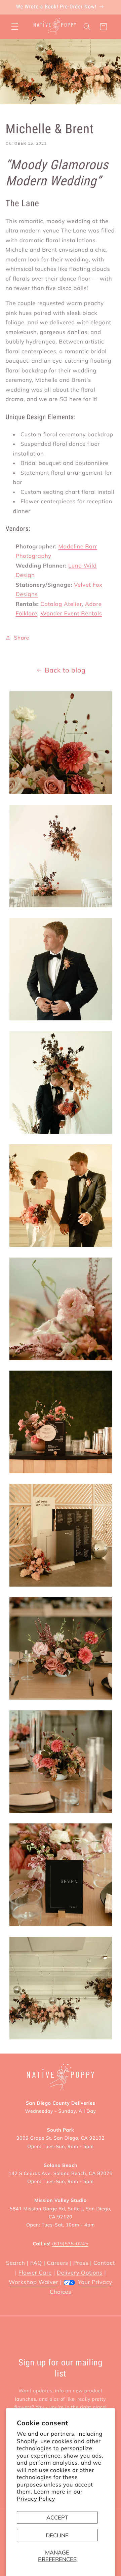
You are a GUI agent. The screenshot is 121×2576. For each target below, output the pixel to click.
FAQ (36, 2263)
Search (16, 2263)
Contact (104, 2263)
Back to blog (65, 670)
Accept (57, 2517)
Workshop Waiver (33, 2282)
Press (81, 2263)
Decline (57, 2535)
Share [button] (22, 638)
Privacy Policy (36, 2499)
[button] (15, 27)
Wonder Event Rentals (71, 613)
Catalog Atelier (61, 604)
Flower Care (35, 2273)
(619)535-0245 (70, 2244)
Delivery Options (80, 2273)
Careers (58, 2263)
